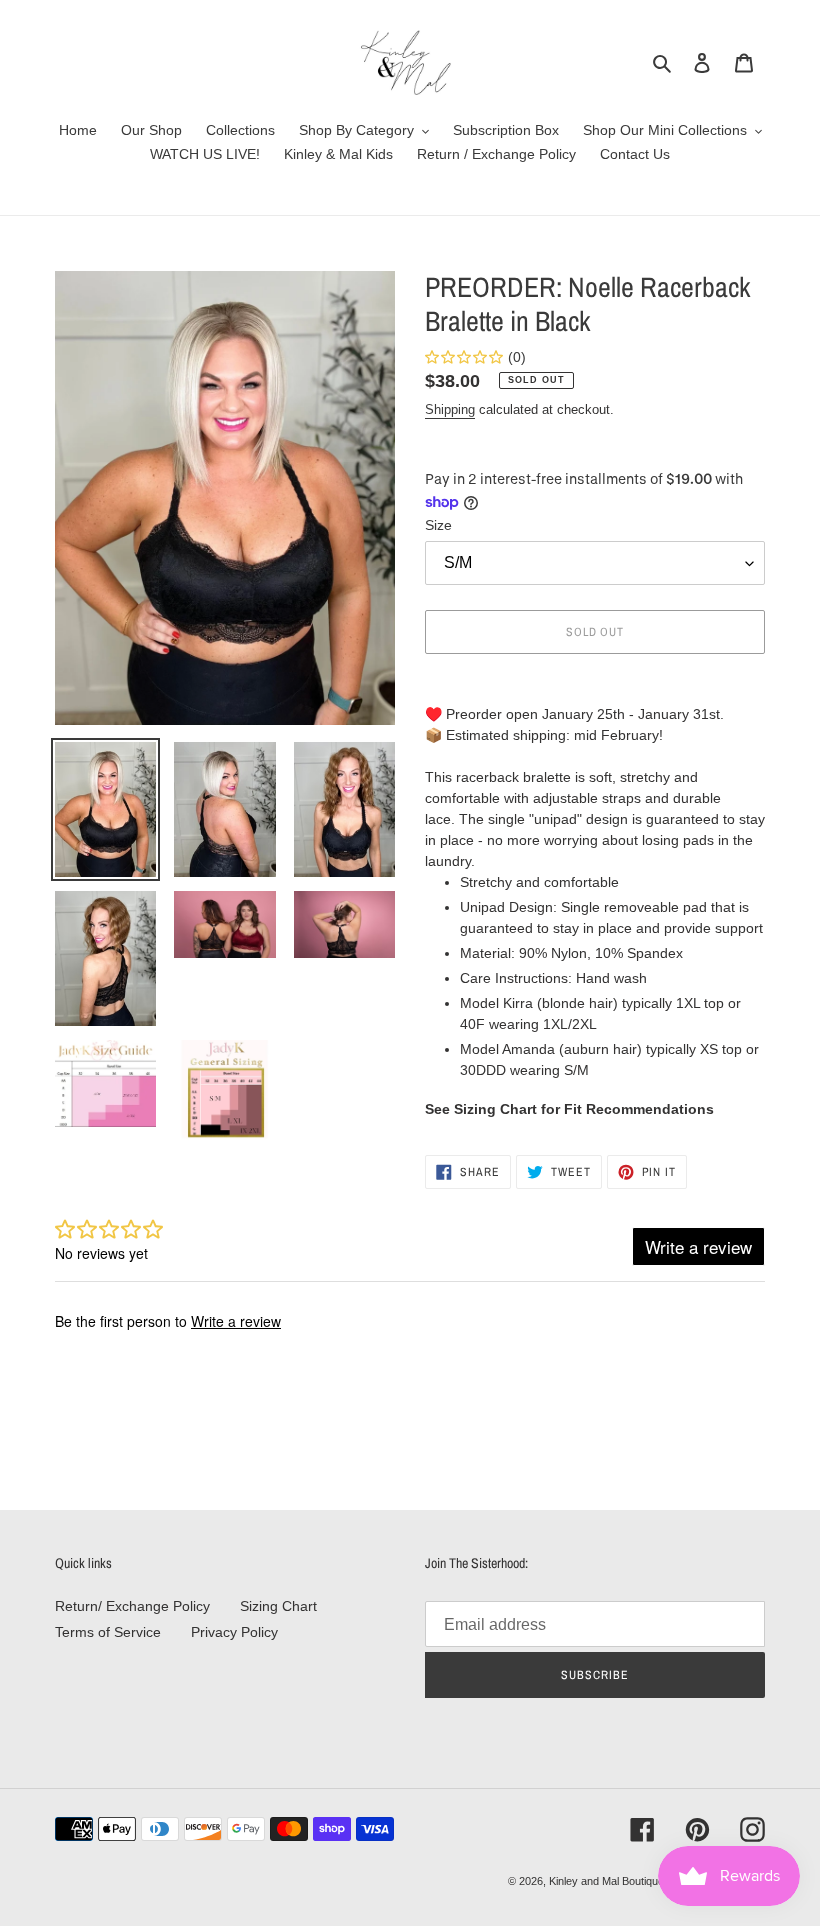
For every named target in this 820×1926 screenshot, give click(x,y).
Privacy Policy (234, 1632)
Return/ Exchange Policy (132, 1606)
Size (438, 525)
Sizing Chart (278, 1606)
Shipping (450, 409)
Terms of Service (108, 1632)
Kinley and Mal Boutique (606, 1881)
